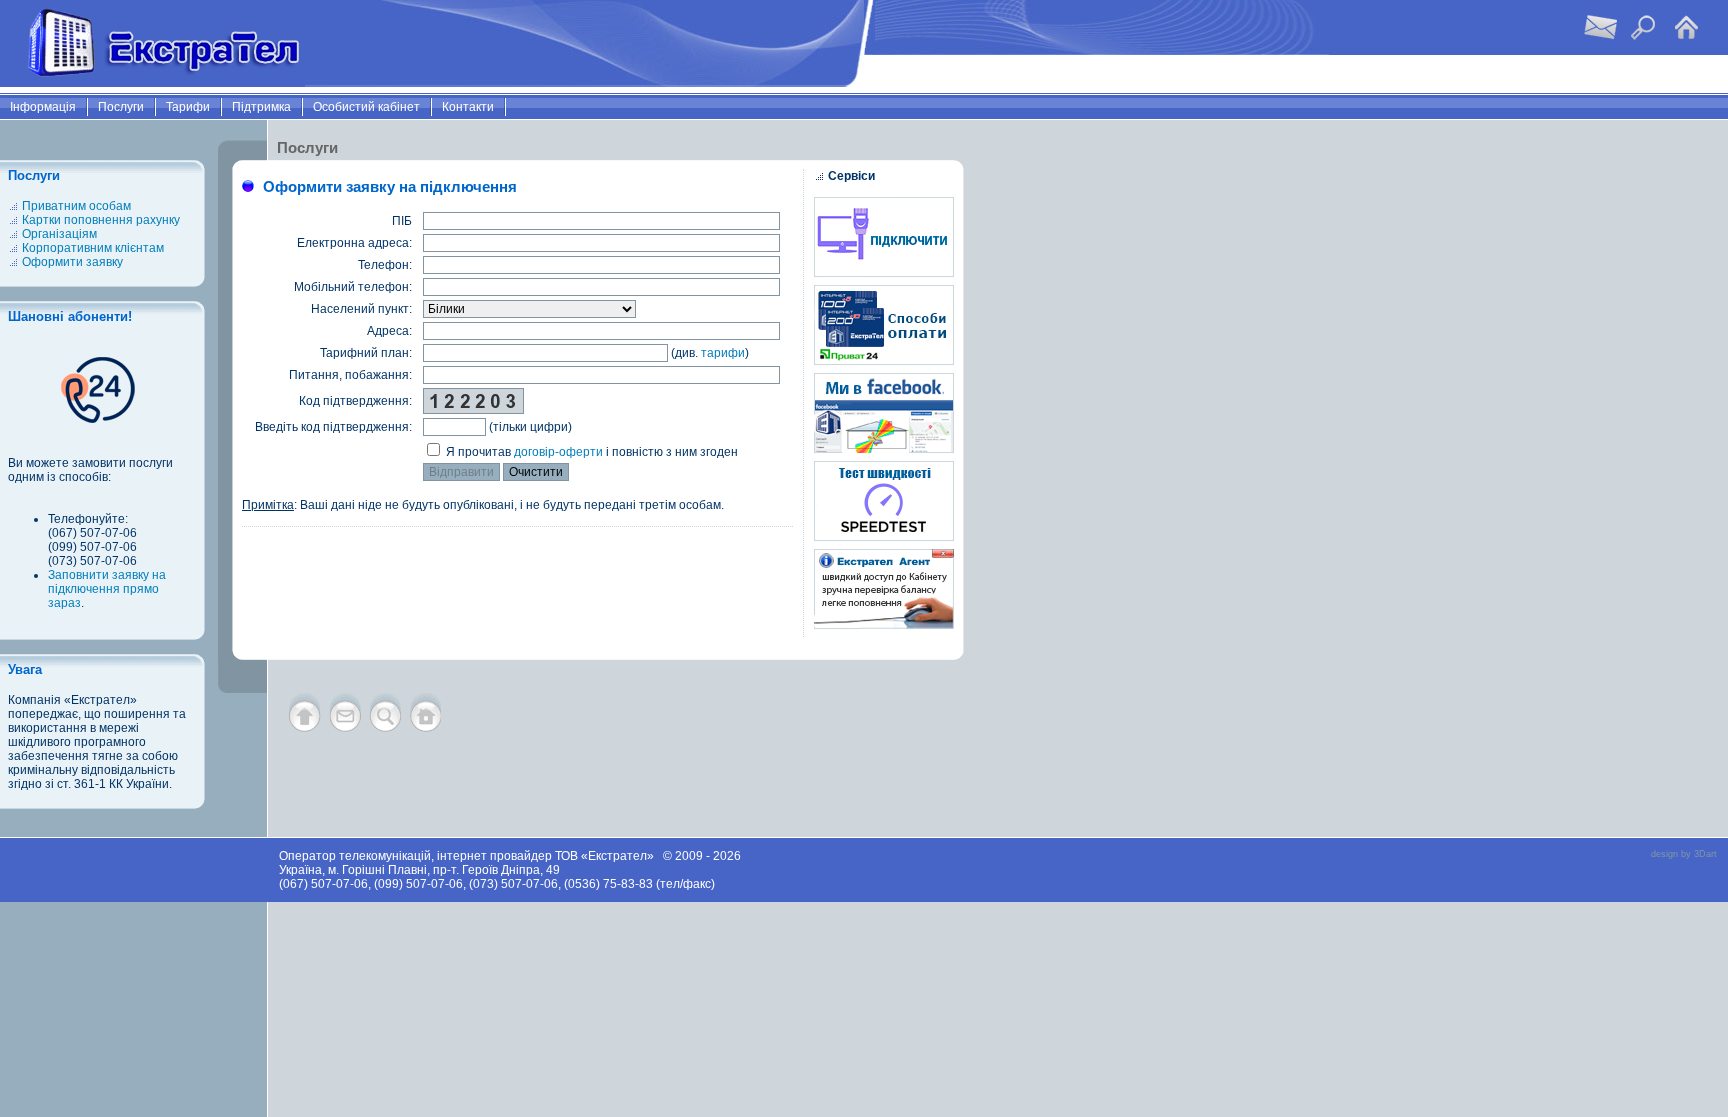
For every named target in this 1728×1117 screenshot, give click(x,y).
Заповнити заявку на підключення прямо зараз (107, 589)
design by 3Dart (1684, 854)
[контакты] (345, 728)
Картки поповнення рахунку (101, 220)
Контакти (468, 107)
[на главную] (425, 728)
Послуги (121, 107)
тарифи (723, 353)
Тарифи (188, 107)
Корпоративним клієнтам (93, 248)
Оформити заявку (72, 262)
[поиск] (385, 728)
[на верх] (305, 728)
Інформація (43, 107)
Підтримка (261, 107)
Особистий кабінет (366, 107)
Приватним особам (76, 206)
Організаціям (59, 234)
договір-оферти (558, 452)
